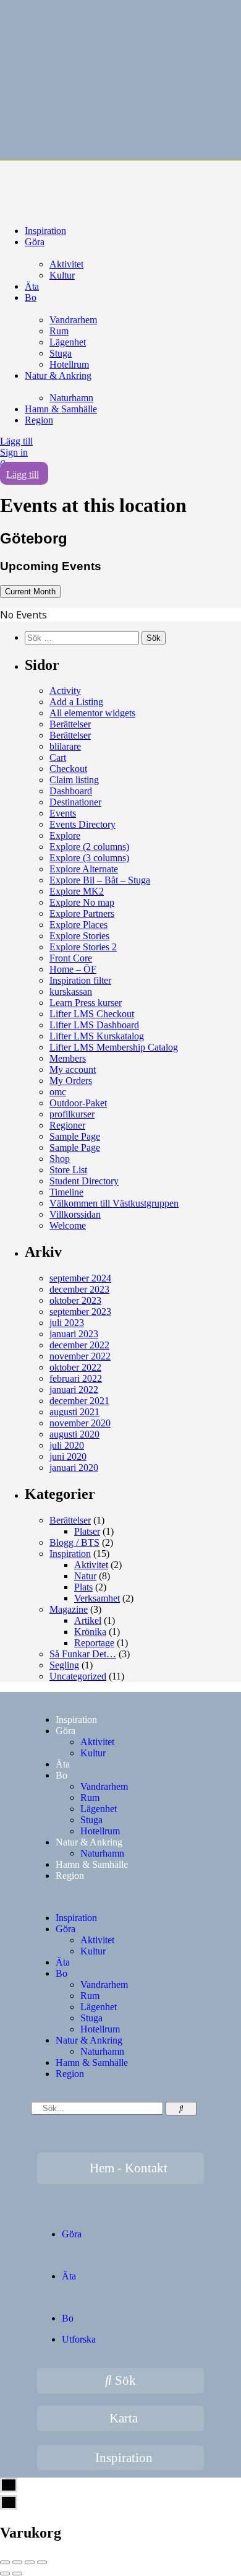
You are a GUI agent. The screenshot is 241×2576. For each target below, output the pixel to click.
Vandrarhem (73, 320)
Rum (59, 331)
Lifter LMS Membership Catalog (114, 1047)
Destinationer (75, 802)
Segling (64, 1665)
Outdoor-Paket (78, 1103)
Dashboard (71, 791)
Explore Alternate (84, 869)
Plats (83, 1587)
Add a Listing (76, 702)
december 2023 (79, 1289)
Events (63, 813)
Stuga (61, 353)
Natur (85, 1576)
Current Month (30, 592)
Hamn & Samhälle (61, 409)
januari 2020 (74, 1468)
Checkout (68, 769)
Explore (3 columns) (89, 858)
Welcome (68, 1225)
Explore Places (78, 925)
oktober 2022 (75, 1367)
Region (39, 420)
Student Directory (84, 1181)
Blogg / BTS (74, 1542)
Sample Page (75, 1136)
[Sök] (181, 2109)
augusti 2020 (74, 1434)
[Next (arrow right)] (17, 2574)
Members (68, 1058)
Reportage (94, 1643)
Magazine (69, 1609)
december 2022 (79, 1345)
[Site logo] (93, 182)
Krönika (90, 1632)
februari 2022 (76, 1378)
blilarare (65, 746)
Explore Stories (79, 936)
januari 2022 (74, 1390)
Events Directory (82, 824)
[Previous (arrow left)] (5, 2574)
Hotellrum (69, 364)
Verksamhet (97, 1598)
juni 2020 (68, 1456)
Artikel (88, 1620)
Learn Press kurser (86, 1003)
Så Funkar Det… (83, 1654)
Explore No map (82, 902)
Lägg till (16, 441)
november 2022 (80, 1356)
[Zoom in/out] (42, 2562)
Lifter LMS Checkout (92, 1014)
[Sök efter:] (83, 637)
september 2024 (80, 1278)
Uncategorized (78, 1676)
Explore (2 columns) (89, 847)
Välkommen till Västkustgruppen (114, 1203)
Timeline (66, 1192)
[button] (120, 1897)
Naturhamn (71, 398)
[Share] (17, 2562)
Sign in (14, 452)
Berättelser (70, 724)
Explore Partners (82, 913)
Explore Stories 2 (83, 947)
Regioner (67, 1125)
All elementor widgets (92, 713)
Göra (35, 242)
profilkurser (72, 1114)
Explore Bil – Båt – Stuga (100, 880)
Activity (65, 691)
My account (73, 1069)
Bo (31, 297)
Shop (60, 1159)
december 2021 (79, 1401)
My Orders (71, 1081)
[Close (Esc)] (5, 2562)
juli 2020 (67, 1445)
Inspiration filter (80, 980)
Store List (68, 1170)
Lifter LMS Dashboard (94, 1025)
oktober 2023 (75, 1300)
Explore (65, 835)
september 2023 (80, 1312)
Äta (32, 286)
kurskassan (71, 991)
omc (58, 1092)
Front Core (71, 958)
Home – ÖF (73, 969)
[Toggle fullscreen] (30, 2562)
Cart (58, 757)
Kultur (62, 275)
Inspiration (45, 231)
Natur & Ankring (58, 375)
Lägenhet (68, 342)
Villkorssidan (75, 1214)
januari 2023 (74, 1334)
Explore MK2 (77, 891)
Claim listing (74, 780)
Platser (87, 1531)
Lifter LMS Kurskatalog (97, 1036)
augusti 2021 (74, 1412)
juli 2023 (67, 1323)
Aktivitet (66, 264)
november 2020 (80, 1423)
